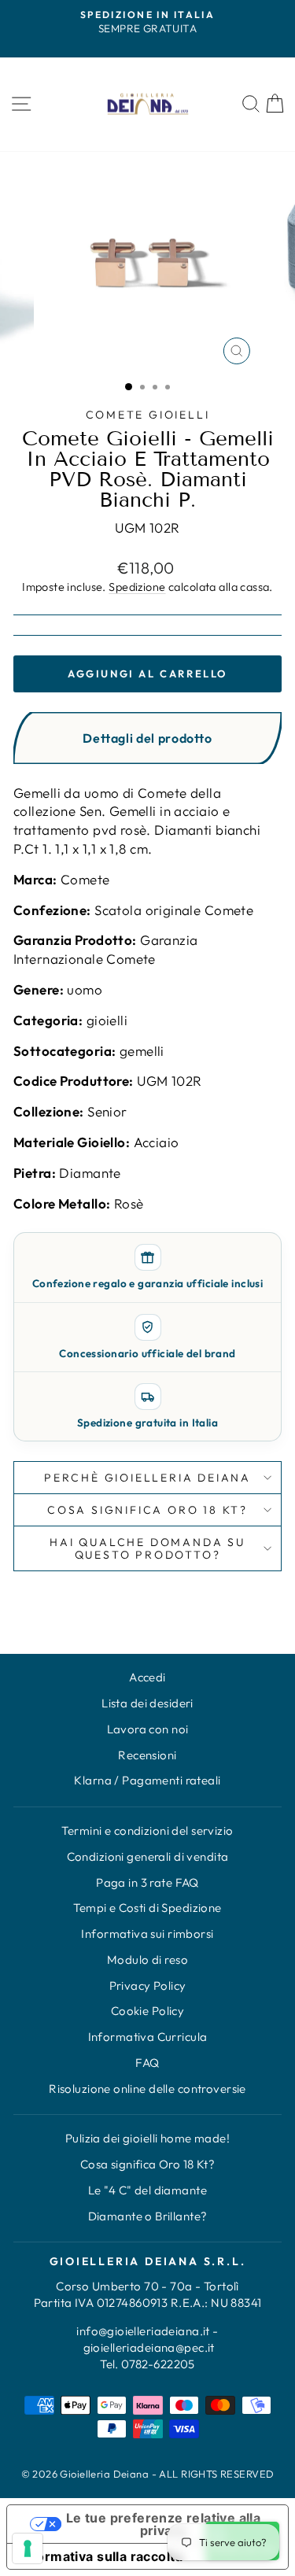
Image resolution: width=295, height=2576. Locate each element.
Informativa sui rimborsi (147, 1934)
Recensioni (147, 1755)
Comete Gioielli (148, 415)
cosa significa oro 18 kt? (147, 1510)
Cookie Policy (148, 2011)
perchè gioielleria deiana (147, 1478)
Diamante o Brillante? (148, 2216)
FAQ (147, 2063)
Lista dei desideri (147, 1703)
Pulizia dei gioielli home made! (147, 2138)
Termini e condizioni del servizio (147, 1831)
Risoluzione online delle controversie (147, 2089)
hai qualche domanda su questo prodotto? (147, 1548)
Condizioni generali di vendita (148, 1856)
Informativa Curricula (148, 2037)
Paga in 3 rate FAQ (147, 1882)
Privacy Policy (148, 1986)
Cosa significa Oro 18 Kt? (148, 2164)
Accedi (147, 1677)
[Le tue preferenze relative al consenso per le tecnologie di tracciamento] (28, 2548)
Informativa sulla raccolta (101, 2556)
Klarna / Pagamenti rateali (147, 1780)
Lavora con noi (148, 1729)
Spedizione (137, 587)
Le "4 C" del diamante (147, 2190)
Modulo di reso (147, 1960)
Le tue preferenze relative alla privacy (163, 2524)
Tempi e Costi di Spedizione (147, 1908)
